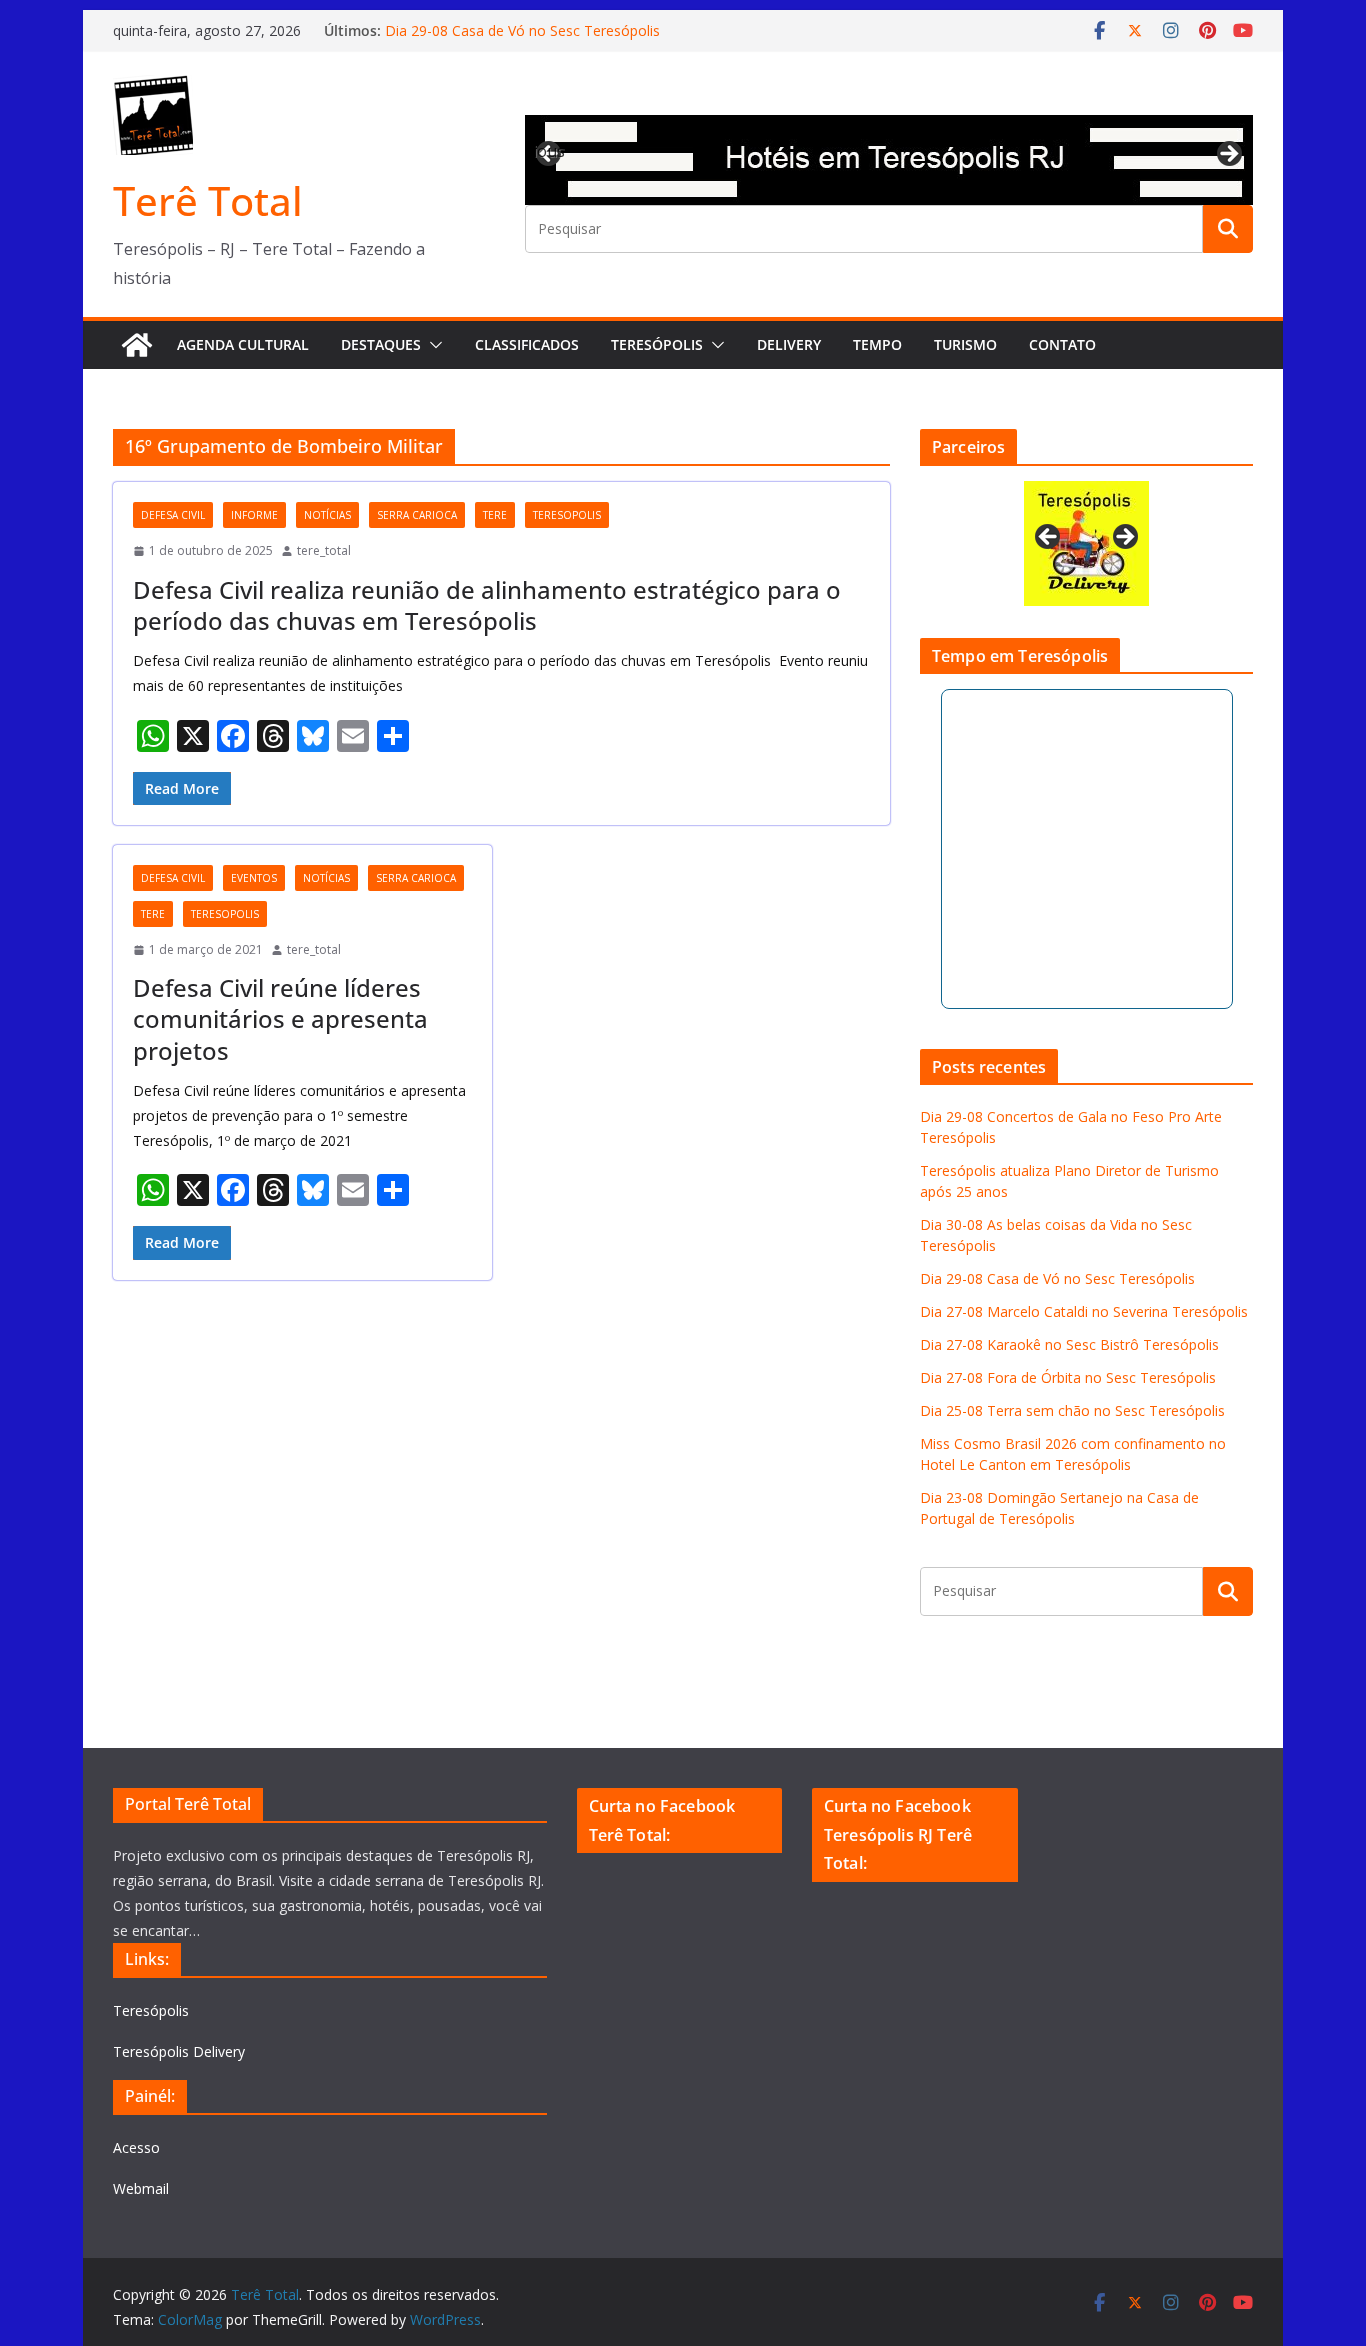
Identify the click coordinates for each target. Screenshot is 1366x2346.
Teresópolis (657, 344)
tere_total (324, 550)
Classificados (527, 344)
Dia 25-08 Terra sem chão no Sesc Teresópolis (1072, 1410)
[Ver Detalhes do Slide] (889, 160)
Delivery (789, 344)
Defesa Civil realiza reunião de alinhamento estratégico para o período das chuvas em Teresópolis (487, 605)
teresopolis (567, 515)
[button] (432, 345)
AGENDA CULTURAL (243, 344)
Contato (1062, 344)
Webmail (141, 2188)
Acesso (136, 2147)
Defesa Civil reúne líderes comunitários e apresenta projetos (280, 1018)
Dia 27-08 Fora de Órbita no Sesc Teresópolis (1068, 1377)
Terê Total (208, 200)
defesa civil (173, 515)
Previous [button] (550, 151)
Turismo (965, 344)
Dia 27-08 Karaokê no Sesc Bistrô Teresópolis (1069, 1344)
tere (495, 515)
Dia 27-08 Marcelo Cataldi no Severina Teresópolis (1084, 1311)
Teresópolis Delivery (179, 2051)
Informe (254, 515)
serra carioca (417, 515)
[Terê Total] (137, 345)
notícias (327, 515)
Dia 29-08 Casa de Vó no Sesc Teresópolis (522, 30)
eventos (254, 878)
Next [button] (1228, 155)
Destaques (381, 344)
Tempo (877, 344)
